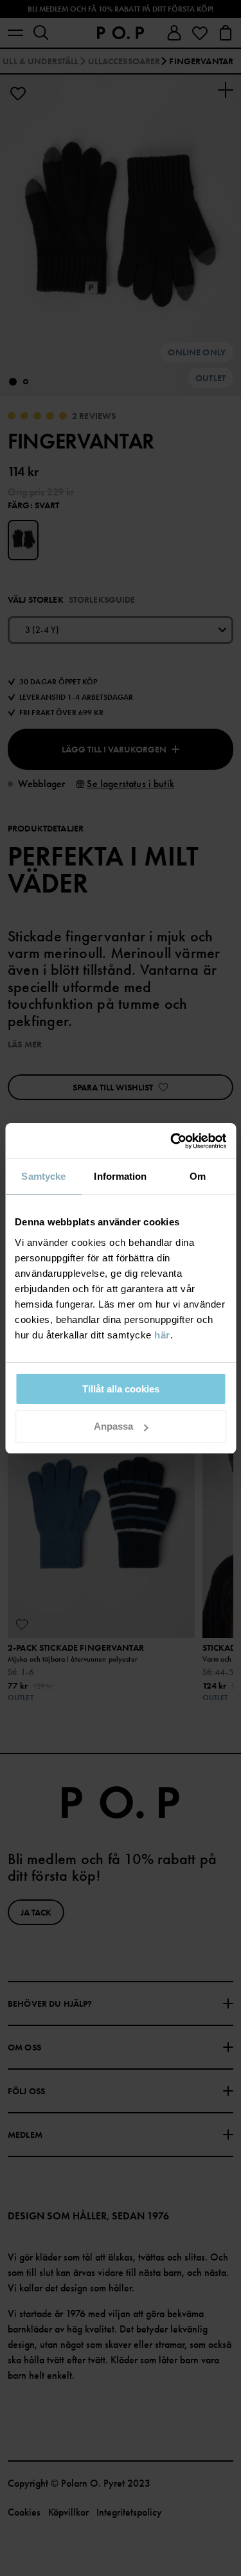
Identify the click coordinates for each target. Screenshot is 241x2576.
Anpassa (113, 1426)
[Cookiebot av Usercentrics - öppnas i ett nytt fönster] (172, 1141)
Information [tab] (120, 1176)
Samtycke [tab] (43, 1176)
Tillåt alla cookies (121, 1389)
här (162, 1335)
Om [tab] (198, 1176)
